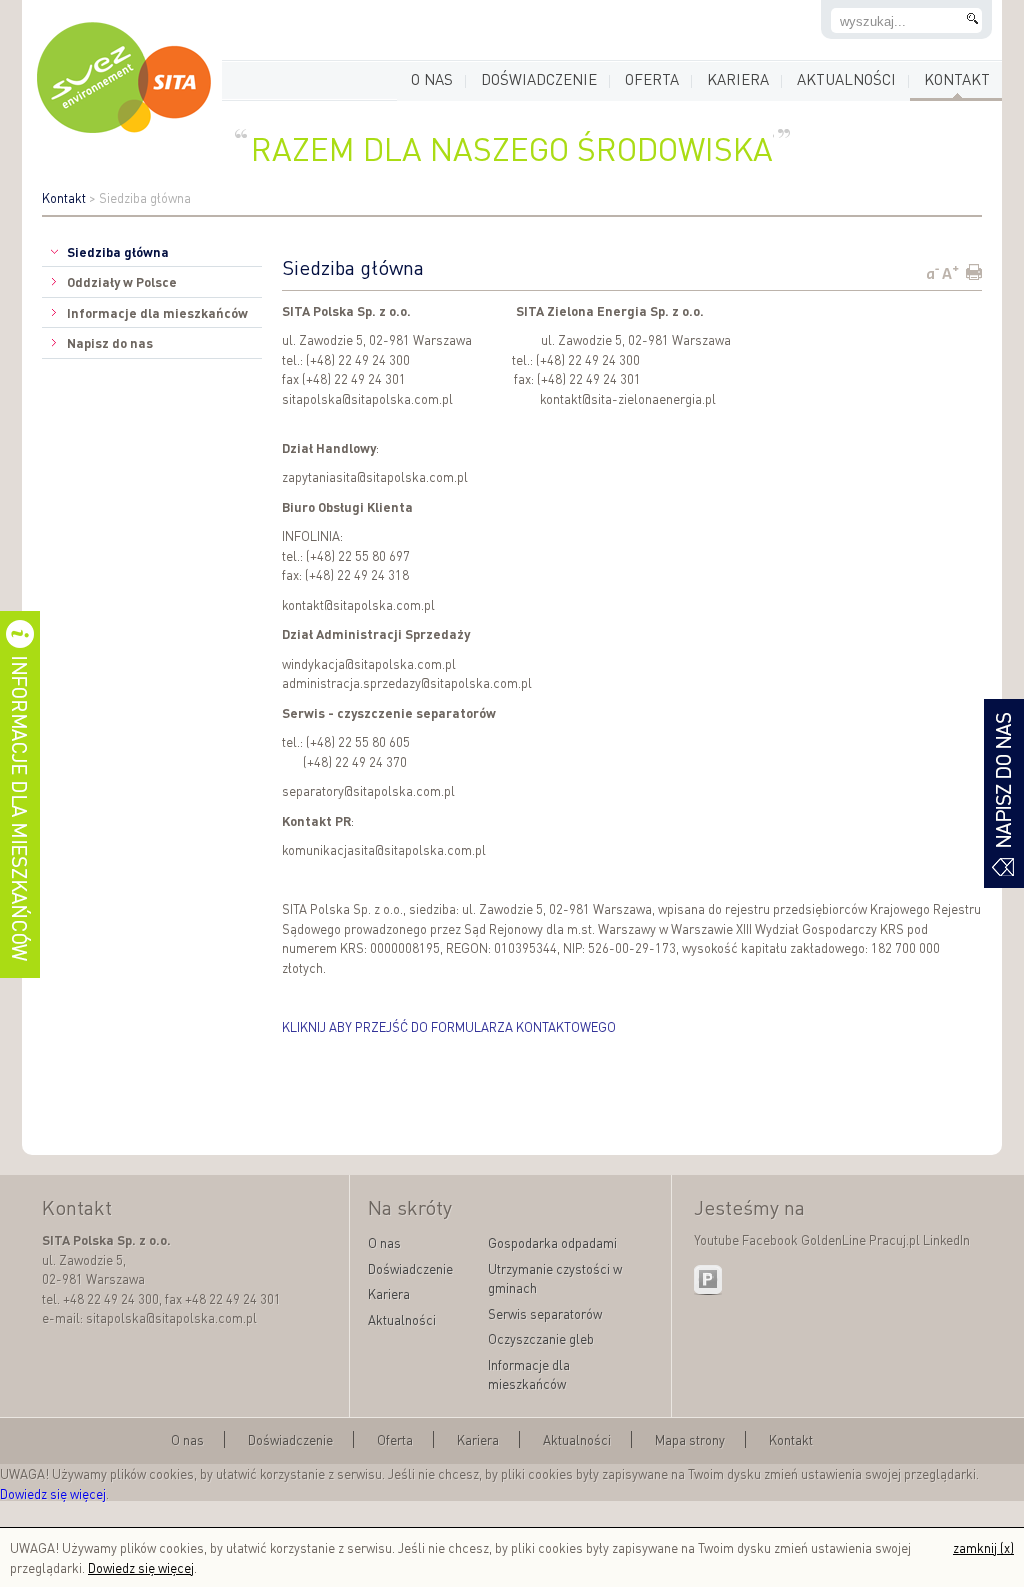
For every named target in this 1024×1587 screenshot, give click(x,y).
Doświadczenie (539, 79)
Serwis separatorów (545, 1313)
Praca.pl (709, 1280)
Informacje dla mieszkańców (157, 312)
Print (973, 272)
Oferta (652, 79)
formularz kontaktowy (1004, 793)
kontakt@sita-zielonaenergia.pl (628, 398)
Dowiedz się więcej (53, 1493)
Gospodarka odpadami (552, 1242)
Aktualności (846, 79)
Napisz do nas (110, 342)
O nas (432, 79)
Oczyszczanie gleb (541, 1338)
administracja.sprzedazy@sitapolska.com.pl (407, 682)
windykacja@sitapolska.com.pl (369, 663)
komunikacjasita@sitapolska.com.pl (384, 849)
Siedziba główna (118, 251)
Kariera (738, 79)
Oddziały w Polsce (122, 281)
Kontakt (957, 79)
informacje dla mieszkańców (20, 794)
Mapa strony (690, 1439)
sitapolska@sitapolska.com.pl (367, 398)
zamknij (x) (983, 1547)
